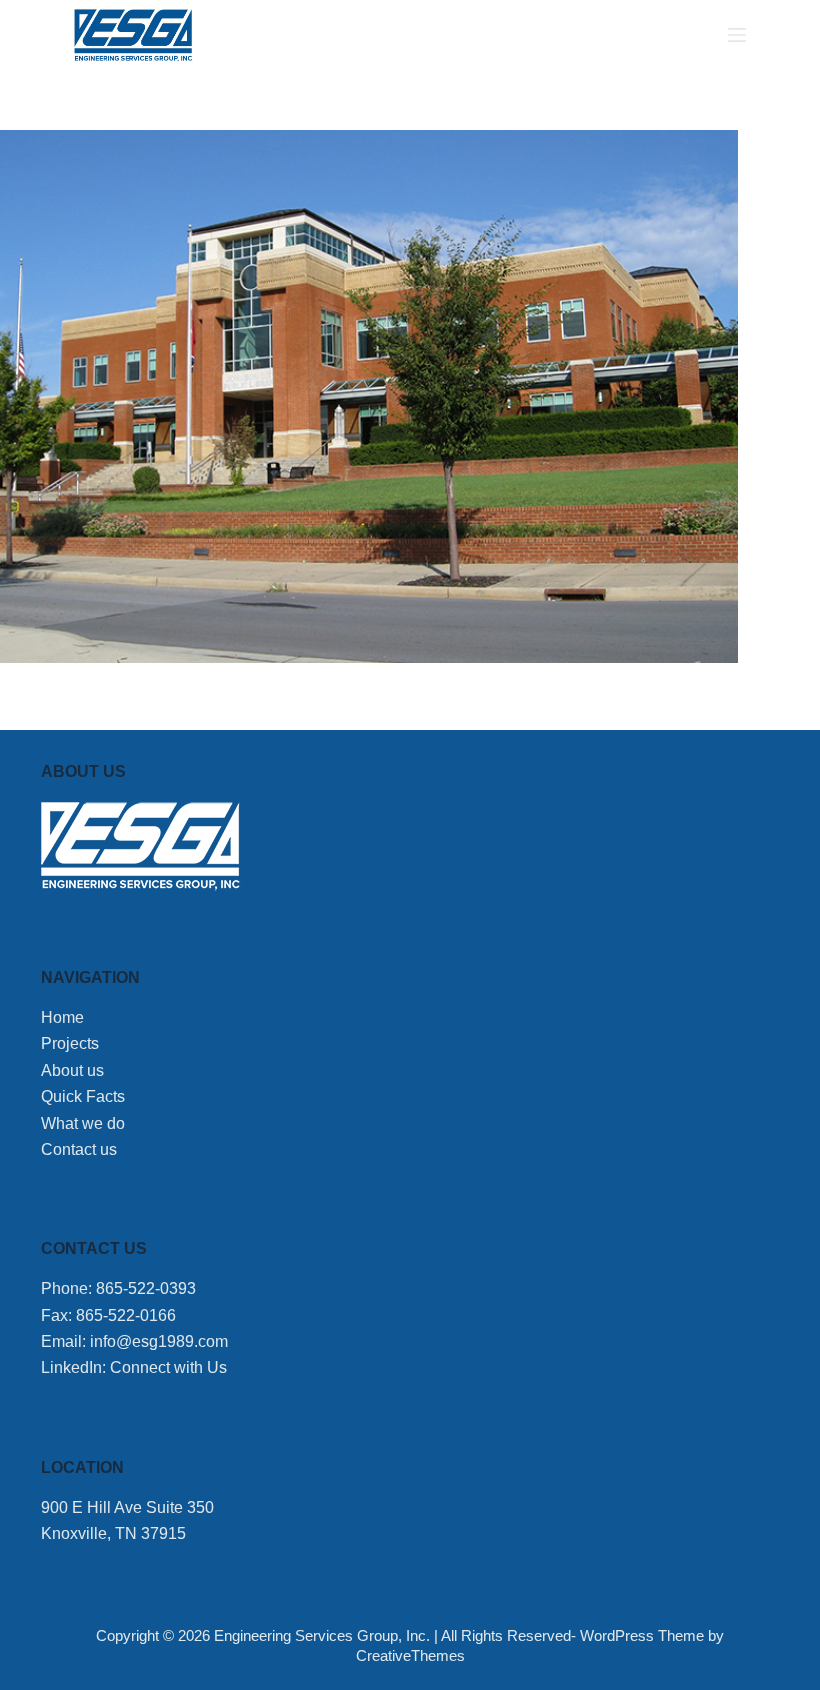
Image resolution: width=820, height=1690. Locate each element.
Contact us (79, 1149)
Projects (70, 1043)
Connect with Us (168, 1367)
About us (72, 1070)
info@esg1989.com (159, 1341)
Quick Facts (83, 1096)
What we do (83, 1123)
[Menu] (737, 35)
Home (62, 1017)
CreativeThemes (410, 1655)
